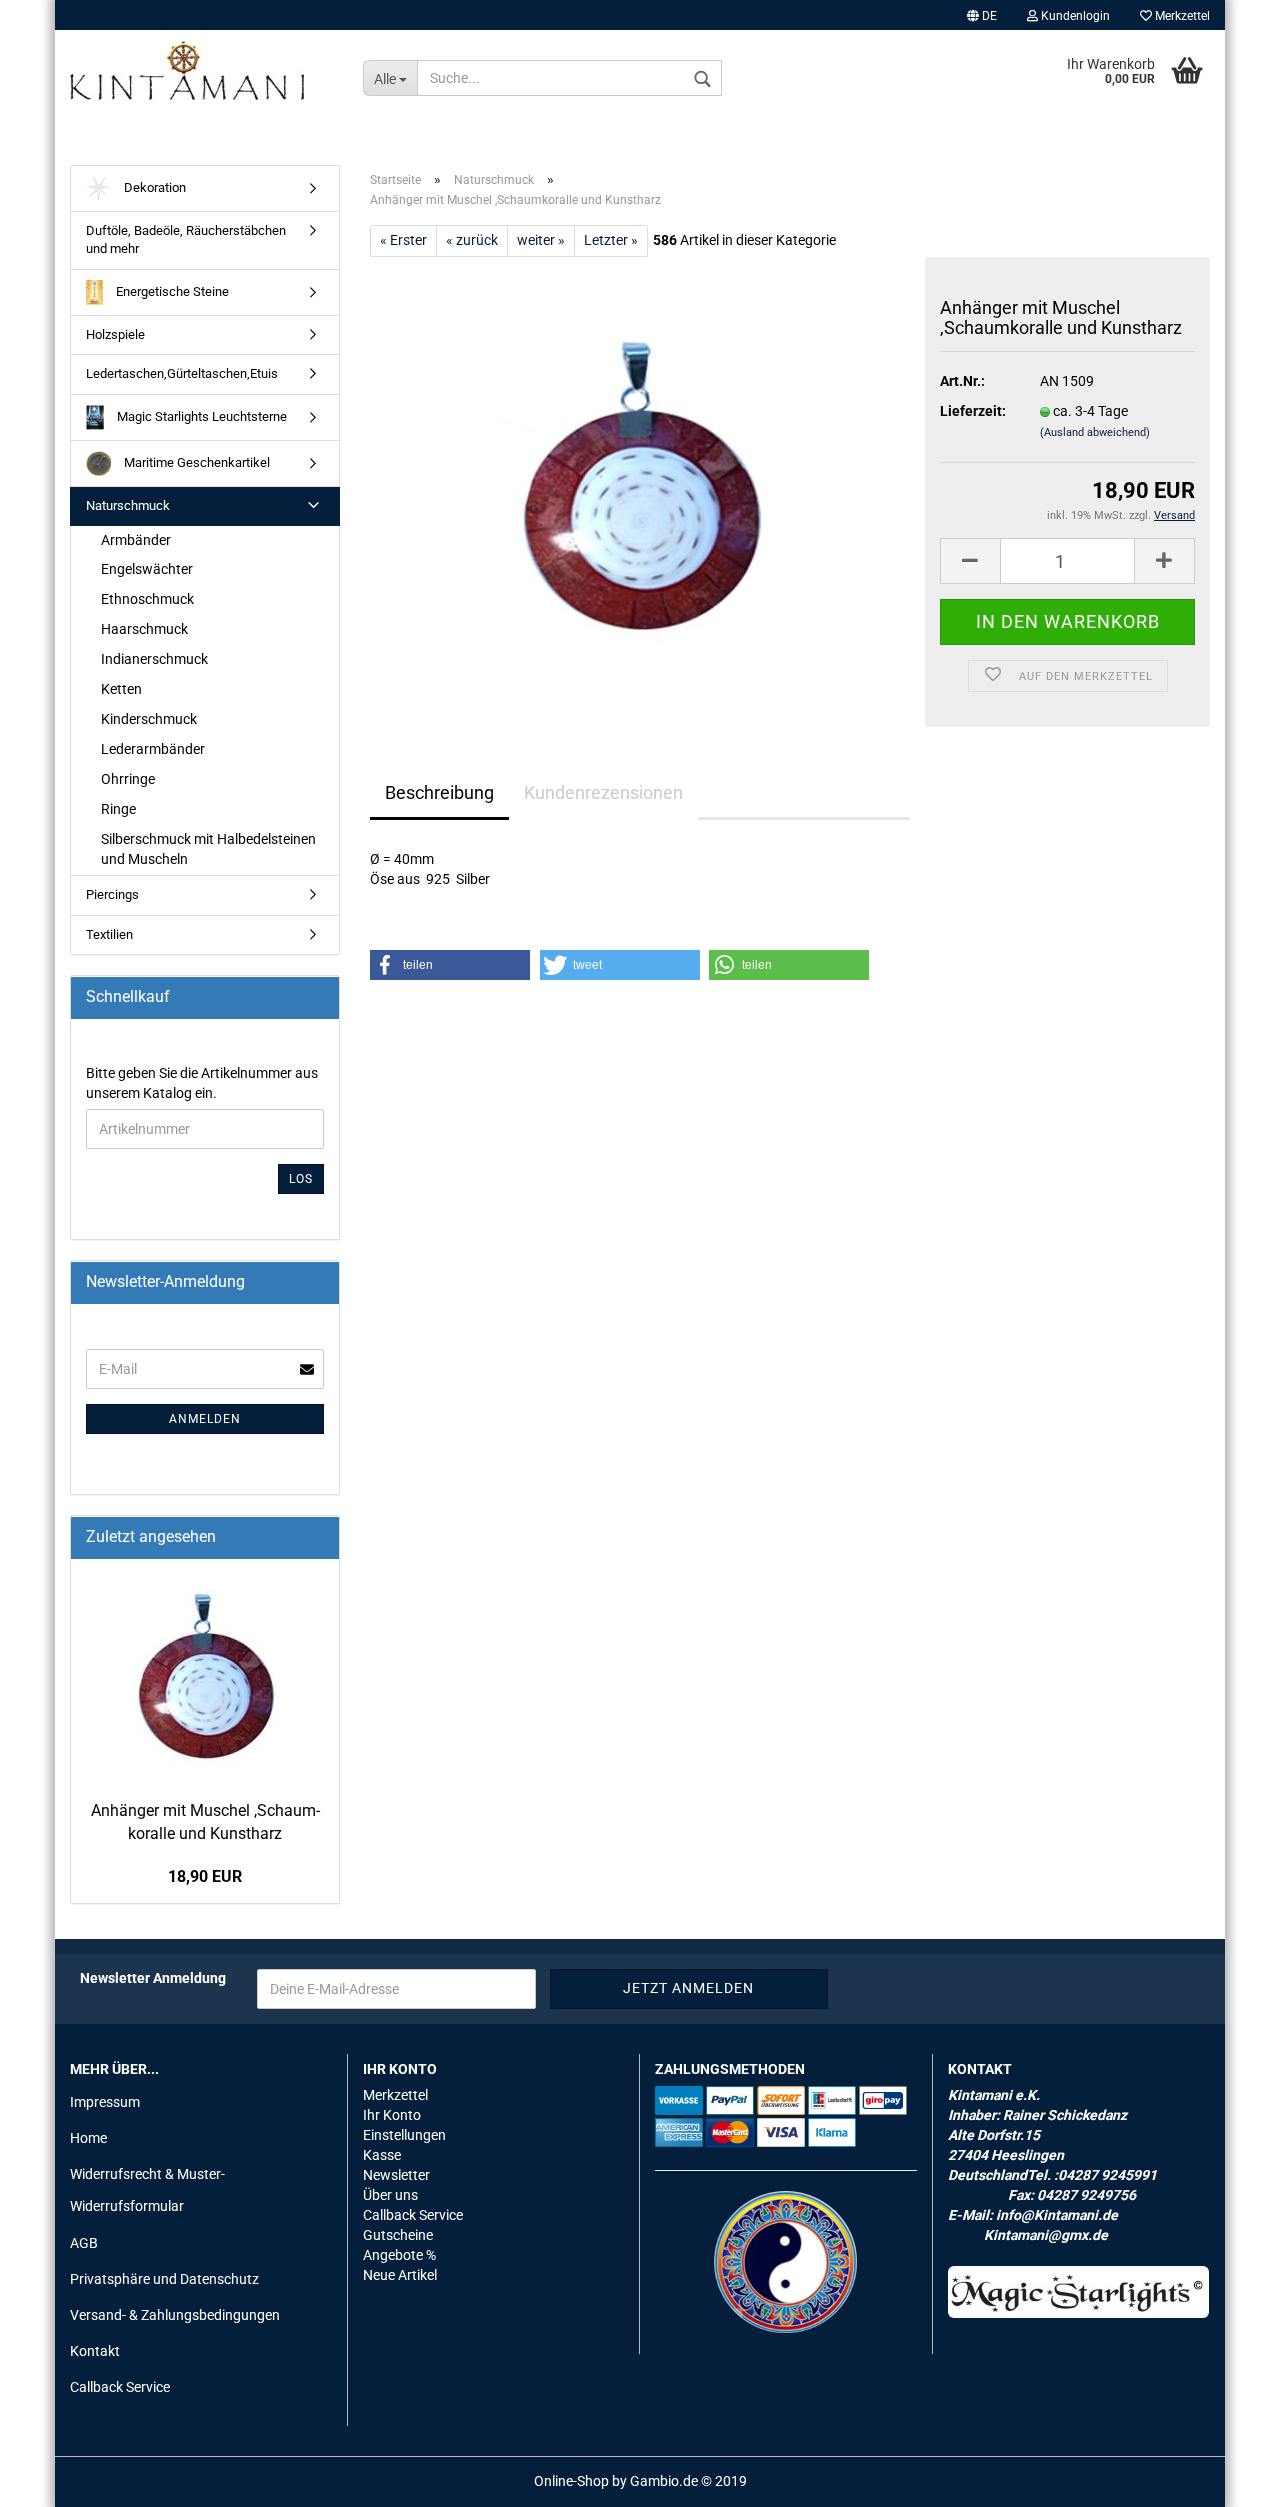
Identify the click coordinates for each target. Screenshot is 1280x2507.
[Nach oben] (1225, 2477)
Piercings (112, 894)
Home (88, 2138)
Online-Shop (571, 2481)
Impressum (105, 2102)
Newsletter (396, 2175)
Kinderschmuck (149, 719)
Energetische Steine (171, 291)
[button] (450, 965)
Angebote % (399, 2255)
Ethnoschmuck (147, 599)
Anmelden (205, 1419)
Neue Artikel (400, 2275)
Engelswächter (147, 569)
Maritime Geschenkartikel (195, 462)
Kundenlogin (1074, 16)
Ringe (118, 809)
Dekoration (153, 187)
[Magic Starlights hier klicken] (1079, 2292)
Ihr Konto (392, 2115)
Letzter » (611, 240)
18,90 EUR (205, 1876)
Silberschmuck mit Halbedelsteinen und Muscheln (208, 849)
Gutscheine (398, 2235)
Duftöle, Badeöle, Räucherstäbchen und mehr (186, 240)
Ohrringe (128, 779)
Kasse (382, 2155)
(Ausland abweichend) (1095, 432)
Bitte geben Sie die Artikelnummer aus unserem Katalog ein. (202, 1083)
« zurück (472, 240)
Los (301, 1179)
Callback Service (120, 2387)
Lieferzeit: (973, 411)
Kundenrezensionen (603, 792)
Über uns (390, 2195)
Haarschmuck (144, 629)
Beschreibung (439, 792)
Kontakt (95, 2351)
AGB (84, 2243)
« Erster (403, 240)
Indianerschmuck (154, 659)
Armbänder (136, 540)
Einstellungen (404, 2135)
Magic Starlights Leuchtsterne (200, 416)
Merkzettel (1181, 16)
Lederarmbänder (153, 749)
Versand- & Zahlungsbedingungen (175, 2315)
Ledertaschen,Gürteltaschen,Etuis (182, 373)
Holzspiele (115, 334)
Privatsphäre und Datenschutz (164, 2279)
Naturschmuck (128, 505)
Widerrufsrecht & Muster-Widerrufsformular (147, 2190)
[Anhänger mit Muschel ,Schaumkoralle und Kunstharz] (640, 481)
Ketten (121, 689)
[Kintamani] (201, 70)
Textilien (109, 934)
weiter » (541, 240)
